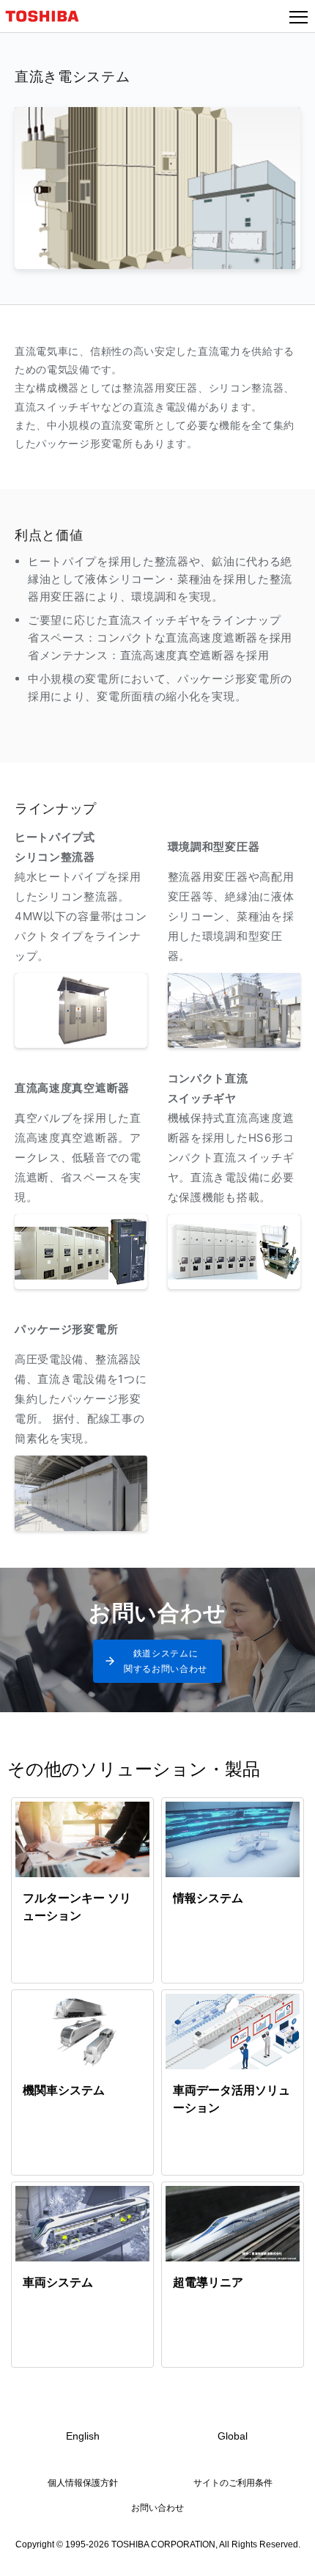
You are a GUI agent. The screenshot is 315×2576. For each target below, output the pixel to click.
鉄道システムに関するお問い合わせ (166, 1661)
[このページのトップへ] (287, 2555)
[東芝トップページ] (48, 16)
